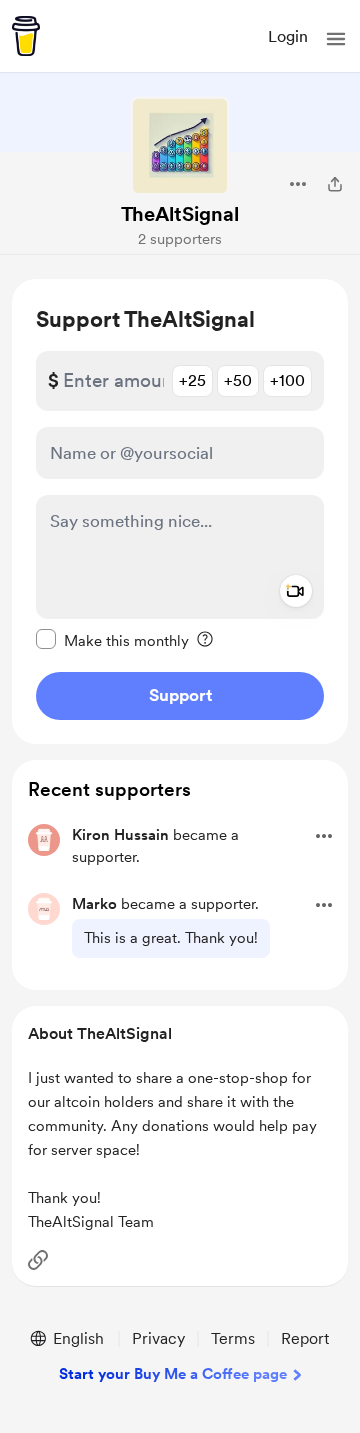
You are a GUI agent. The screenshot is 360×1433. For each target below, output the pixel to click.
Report (305, 1338)
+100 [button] (287, 380)
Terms (233, 1338)
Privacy (158, 1338)
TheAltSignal (180, 214)
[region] (180, 511)
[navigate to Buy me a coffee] (26, 36)
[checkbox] (112, 640)
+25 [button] (192, 380)
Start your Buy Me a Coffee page (173, 1374)
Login (288, 36)
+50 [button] (238, 380)
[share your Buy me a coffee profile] (335, 184)
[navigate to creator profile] (180, 146)
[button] (336, 39)
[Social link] (38, 1260)
